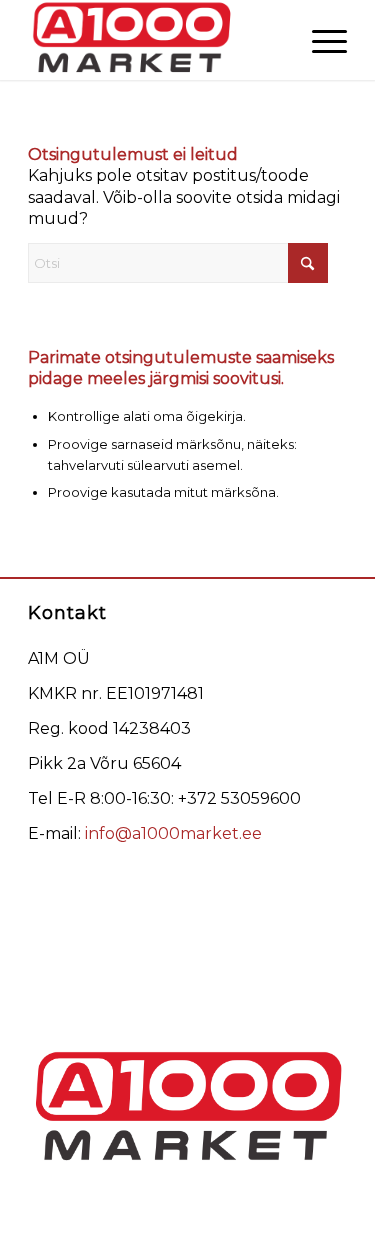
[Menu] (319, 40)
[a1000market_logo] (155, 40)
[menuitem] (319, 40)
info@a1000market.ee (173, 833)
